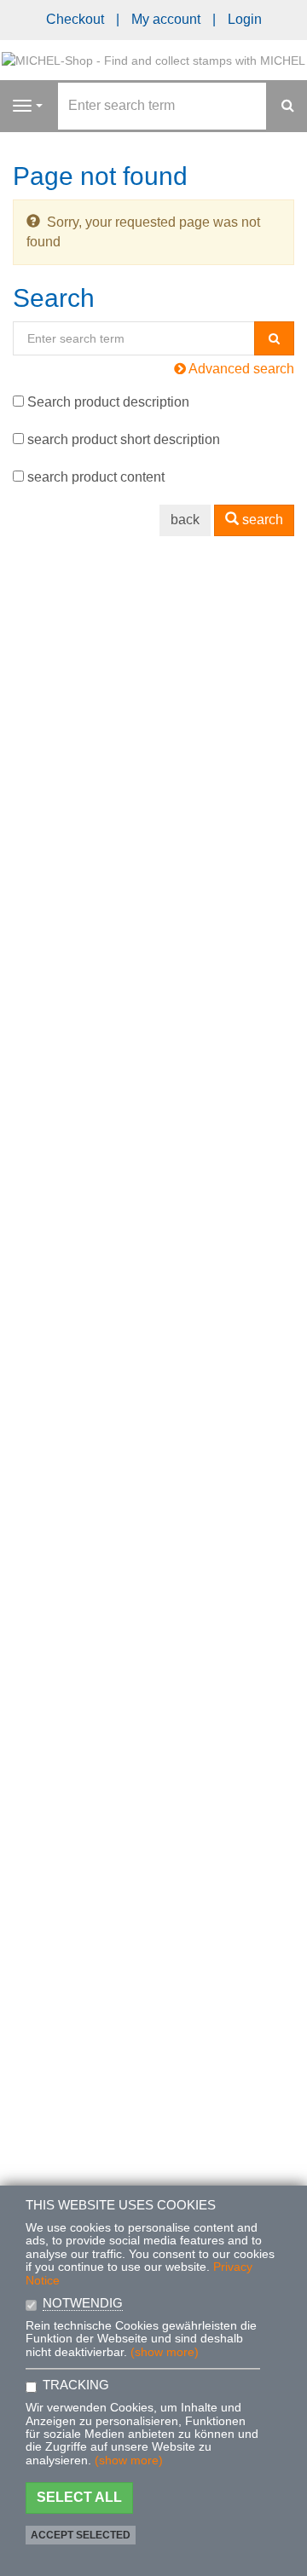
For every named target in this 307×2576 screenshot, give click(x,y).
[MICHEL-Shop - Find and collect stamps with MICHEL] (153, 59)
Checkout (75, 19)
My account (166, 19)
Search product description (108, 402)
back (185, 520)
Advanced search (240, 369)
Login (245, 19)
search (261, 520)
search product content (96, 477)
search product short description (124, 439)
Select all (79, 2497)
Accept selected (81, 2535)
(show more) (165, 2352)
